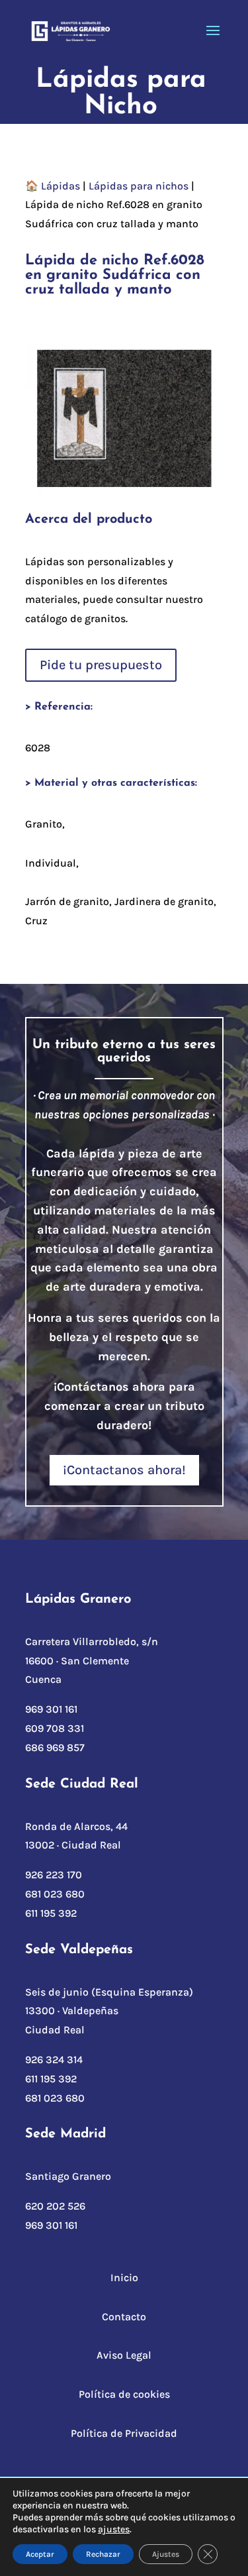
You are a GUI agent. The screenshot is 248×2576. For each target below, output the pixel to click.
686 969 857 (55, 1747)
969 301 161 (51, 1709)
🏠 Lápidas (53, 186)
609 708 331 (55, 1728)
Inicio (124, 2278)
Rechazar (103, 2554)
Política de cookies (124, 2394)
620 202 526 (55, 2206)
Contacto (124, 2317)
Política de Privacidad (124, 2433)
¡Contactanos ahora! (124, 1470)
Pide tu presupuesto (101, 665)
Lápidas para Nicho (121, 93)
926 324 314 (54, 2060)
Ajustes (166, 2554)
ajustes (114, 2529)
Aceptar (40, 2554)
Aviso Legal (124, 2355)
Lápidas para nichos (139, 186)
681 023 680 (55, 1894)
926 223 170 (54, 1875)
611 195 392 (51, 1913)
